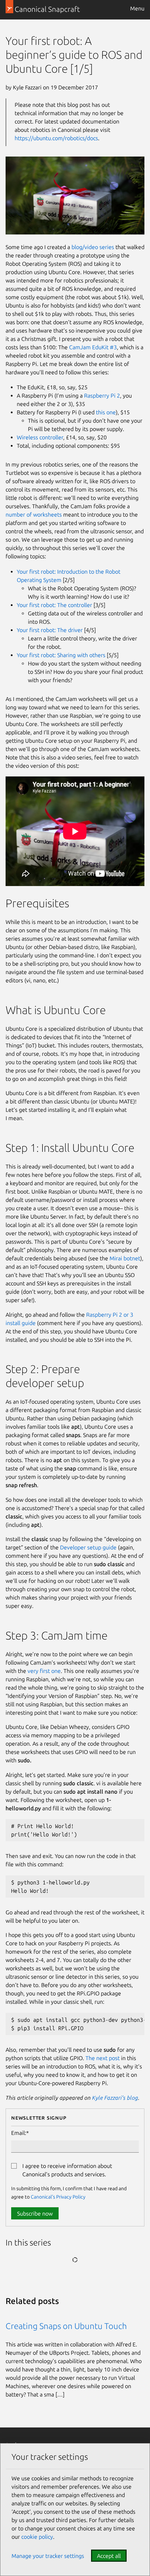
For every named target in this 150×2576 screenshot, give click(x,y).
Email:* (20, 2133)
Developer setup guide (88, 1547)
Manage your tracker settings (48, 2556)
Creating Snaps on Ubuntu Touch (66, 2326)
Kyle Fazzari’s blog (115, 2098)
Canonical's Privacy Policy (58, 2197)
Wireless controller (40, 437)
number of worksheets (34, 515)
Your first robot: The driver (50, 630)
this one (106, 412)
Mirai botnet (125, 1258)
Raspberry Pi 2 (102, 396)
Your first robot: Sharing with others (61, 655)
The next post (103, 2058)
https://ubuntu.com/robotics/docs (56, 138)
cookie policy (37, 2537)
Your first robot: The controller (54, 605)
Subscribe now (35, 2214)
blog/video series (93, 247)
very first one (44, 1671)
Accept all (109, 2556)
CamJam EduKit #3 (93, 347)
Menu (137, 8)
